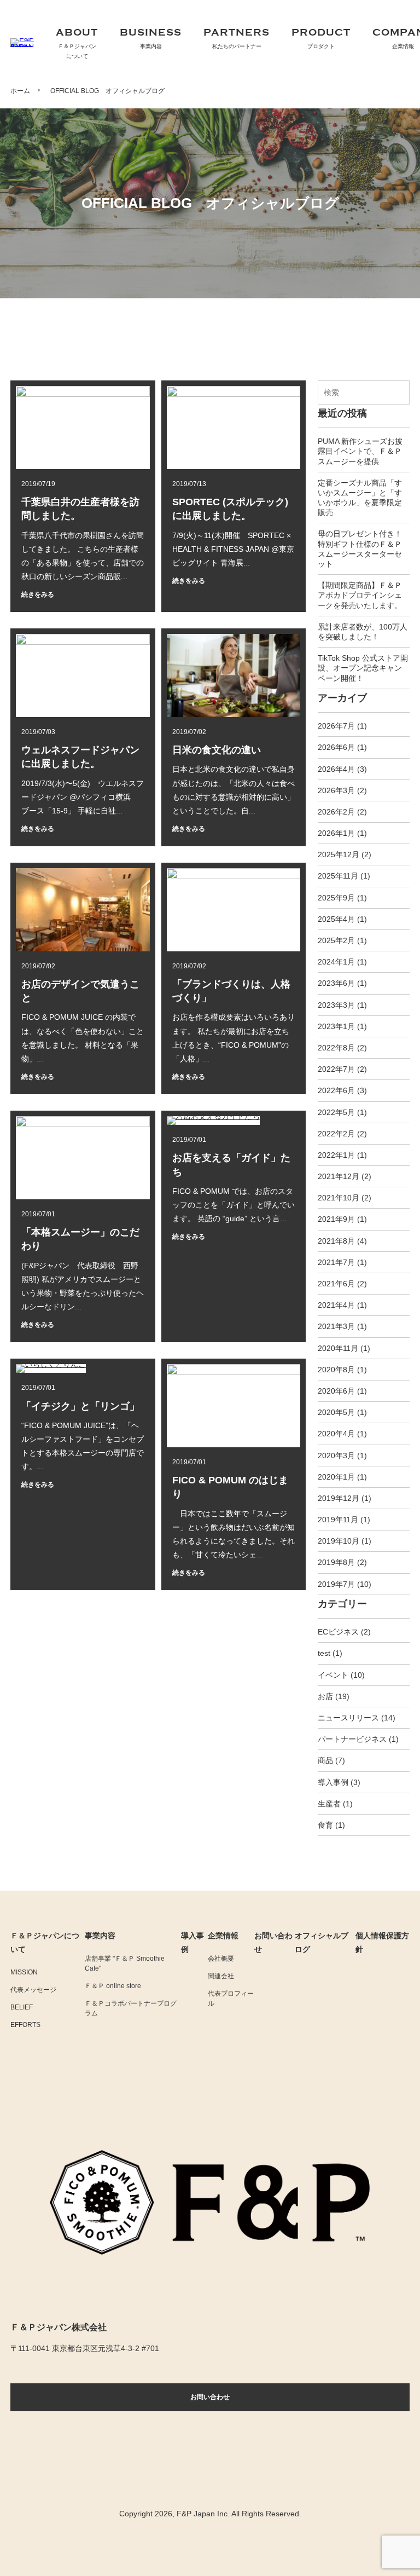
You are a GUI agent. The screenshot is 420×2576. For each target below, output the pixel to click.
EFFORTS (25, 2025)
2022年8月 (336, 1048)
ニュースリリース (348, 1718)
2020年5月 (336, 1412)
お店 (325, 1696)
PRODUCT (321, 38)
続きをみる (38, 594)
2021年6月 (336, 1284)
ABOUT (77, 43)
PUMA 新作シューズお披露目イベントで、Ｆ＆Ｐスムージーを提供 (360, 451)
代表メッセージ (33, 1990)
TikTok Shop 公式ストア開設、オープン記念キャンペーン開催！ (363, 668)
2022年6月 (336, 1090)
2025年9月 (336, 898)
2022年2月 (336, 1134)
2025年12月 (339, 854)
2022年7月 (336, 1069)
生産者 (329, 1804)
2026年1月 (336, 833)
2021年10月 (339, 1198)
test (324, 1653)
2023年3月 (336, 1005)
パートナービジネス (352, 1739)
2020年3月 (336, 1456)
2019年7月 (336, 1584)
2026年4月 (336, 769)
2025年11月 (338, 876)
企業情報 (223, 1936)
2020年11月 (338, 1348)
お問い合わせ (210, 2397)
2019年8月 (336, 1562)
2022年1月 (336, 1155)
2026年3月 (336, 790)
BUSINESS (151, 38)
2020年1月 (336, 1477)
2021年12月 (339, 1176)
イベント (333, 1675)
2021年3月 (336, 1326)
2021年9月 (336, 1219)
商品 (325, 1760)
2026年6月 (336, 747)
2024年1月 (336, 962)
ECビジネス (338, 1632)
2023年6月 (336, 983)
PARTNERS (237, 38)
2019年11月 (338, 1520)
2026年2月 (336, 812)
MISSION (24, 1972)
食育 (325, 1825)
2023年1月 (336, 1026)
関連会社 (221, 1976)
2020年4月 (336, 1434)
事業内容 (100, 1936)
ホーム (20, 91)
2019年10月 (339, 1541)
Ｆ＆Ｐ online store (113, 1986)
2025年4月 (336, 919)
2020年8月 (336, 1370)
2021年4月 (336, 1305)
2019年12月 (339, 1498)
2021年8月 (336, 1241)
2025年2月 (336, 940)
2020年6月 (336, 1391)
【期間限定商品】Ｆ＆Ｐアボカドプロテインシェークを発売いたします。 (360, 595)
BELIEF (22, 2007)
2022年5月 (336, 1112)
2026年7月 (336, 726)
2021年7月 (336, 1262)
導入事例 (333, 1782)
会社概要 (221, 1959)
